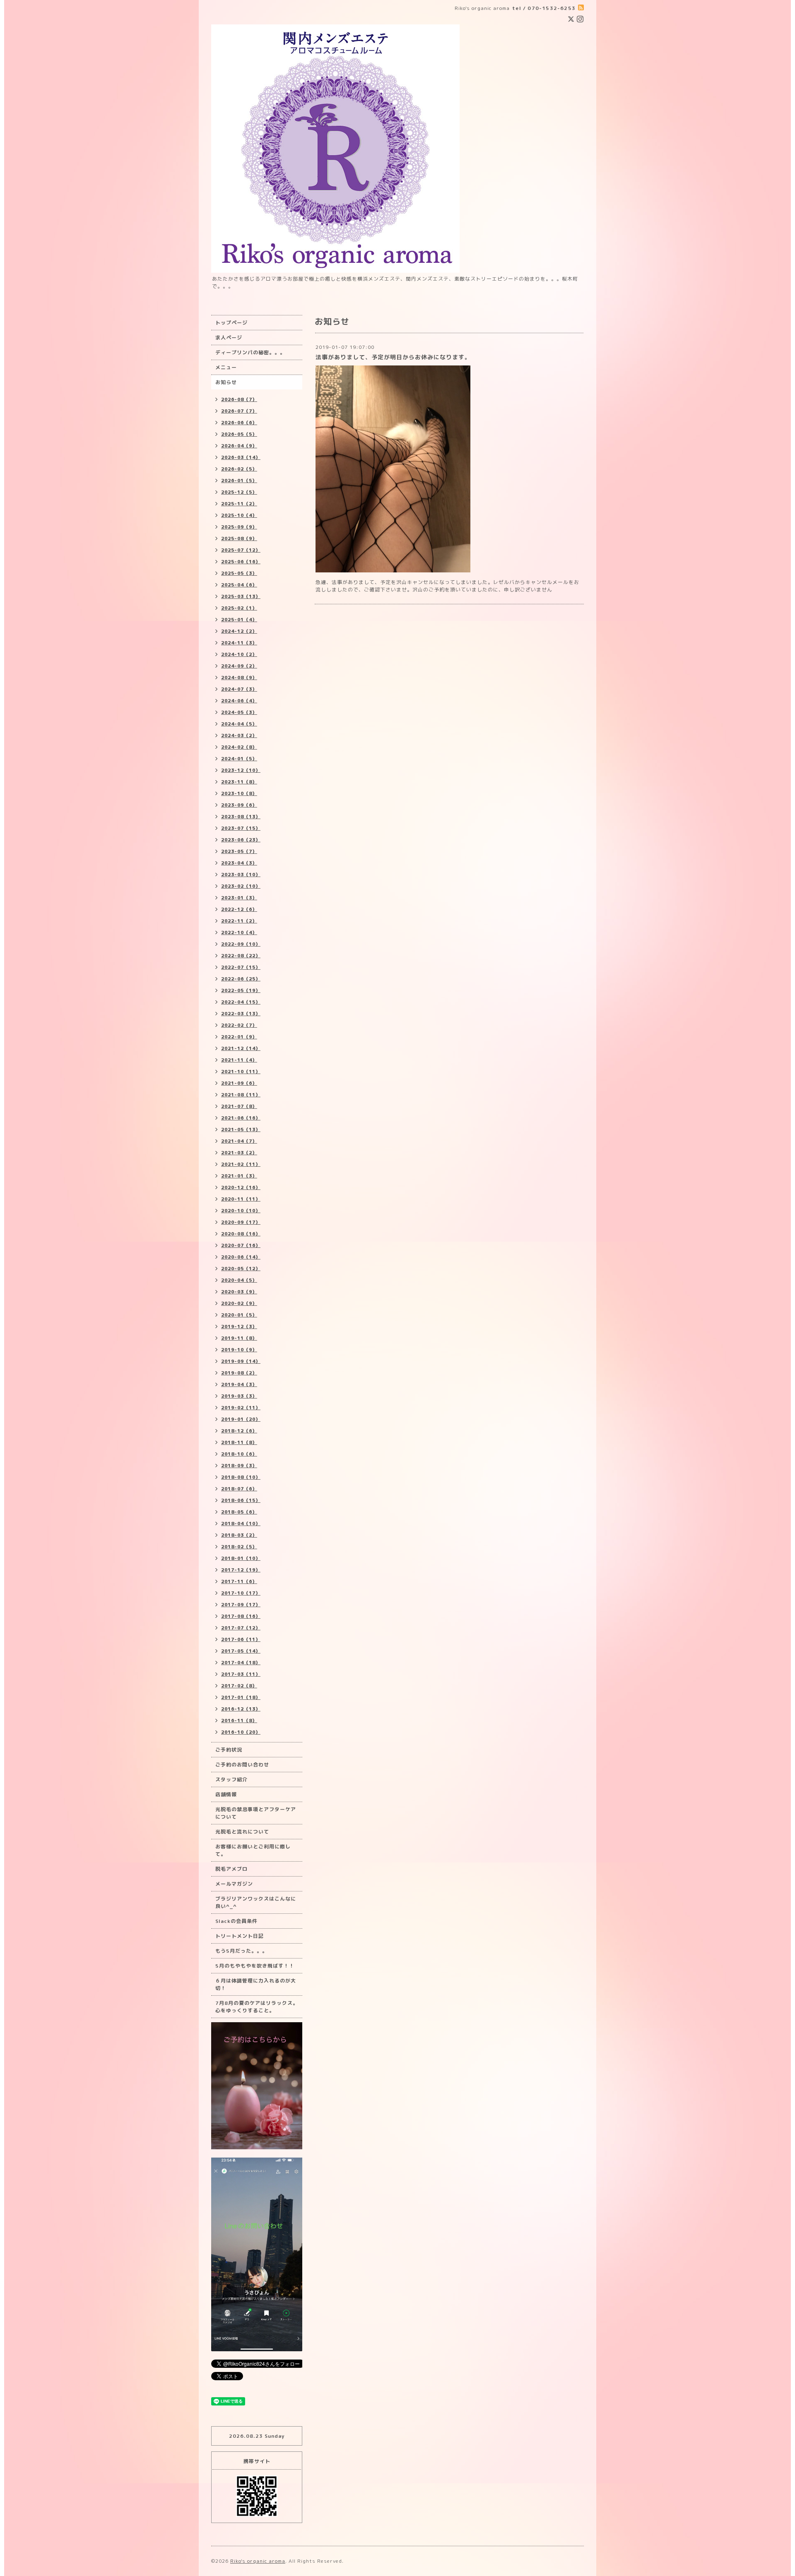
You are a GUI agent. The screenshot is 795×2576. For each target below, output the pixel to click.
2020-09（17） (241, 1222)
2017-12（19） (241, 1570)
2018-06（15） (241, 1500)
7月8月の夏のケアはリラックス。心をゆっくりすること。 (257, 2007)
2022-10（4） (239, 932)
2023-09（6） (239, 805)
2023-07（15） (241, 828)
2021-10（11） (241, 1072)
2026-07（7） (239, 411)
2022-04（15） (241, 1002)
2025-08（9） (239, 538)
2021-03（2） (239, 1153)
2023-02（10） (241, 886)
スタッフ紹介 (231, 1779)
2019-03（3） (239, 1396)
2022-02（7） (239, 1025)
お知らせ (226, 382)
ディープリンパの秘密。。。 (250, 352)
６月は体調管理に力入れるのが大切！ (256, 1984)
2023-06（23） (241, 840)
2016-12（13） (241, 1709)
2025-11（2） (239, 504)
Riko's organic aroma (258, 2561)
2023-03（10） (241, 875)
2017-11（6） (239, 1581)
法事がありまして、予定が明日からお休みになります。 (393, 357)
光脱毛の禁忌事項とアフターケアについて (256, 1813)
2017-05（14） (241, 1651)
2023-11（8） (239, 782)
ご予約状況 (229, 1750)
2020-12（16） (241, 1187)
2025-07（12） (241, 550)
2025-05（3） (239, 573)
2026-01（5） (239, 481)
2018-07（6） (239, 1489)
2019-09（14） (241, 1361)
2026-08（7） (239, 399)
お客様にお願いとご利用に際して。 (253, 1850)
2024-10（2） (239, 654)
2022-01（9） (239, 1037)
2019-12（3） (239, 1326)
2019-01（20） (241, 1419)
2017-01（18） (241, 1697)
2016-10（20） (241, 1732)
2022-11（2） (239, 921)
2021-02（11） (241, 1164)
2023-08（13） (241, 817)
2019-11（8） (239, 1338)
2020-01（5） (239, 1315)
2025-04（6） (239, 585)
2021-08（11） (241, 1095)
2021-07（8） (239, 1106)
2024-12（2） (239, 631)
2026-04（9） (239, 446)
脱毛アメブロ (231, 1869)
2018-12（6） (239, 1431)
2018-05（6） (239, 1512)
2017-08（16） (241, 1616)
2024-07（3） (239, 689)
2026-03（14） (241, 457)
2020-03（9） (239, 1292)
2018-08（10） (241, 1477)
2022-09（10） (241, 944)
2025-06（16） (241, 562)
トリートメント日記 (240, 1936)
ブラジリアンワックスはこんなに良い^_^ (256, 1902)
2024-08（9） (239, 678)
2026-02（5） (239, 469)
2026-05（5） (239, 434)
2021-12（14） (241, 1048)
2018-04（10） (241, 1523)
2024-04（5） (239, 724)
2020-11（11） (241, 1199)
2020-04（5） (239, 1280)
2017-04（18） (241, 1663)
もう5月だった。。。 (241, 1951)
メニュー (226, 367)
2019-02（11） (241, 1408)
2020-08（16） (241, 1234)
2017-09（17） (241, 1605)
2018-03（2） (239, 1535)
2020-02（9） (239, 1303)
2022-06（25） (241, 979)
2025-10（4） (239, 515)
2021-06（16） (241, 1118)
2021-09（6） (239, 1083)
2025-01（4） (239, 620)
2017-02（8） (239, 1686)
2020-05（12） (241, 1269)
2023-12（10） (241, 770)
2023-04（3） (239, 863)
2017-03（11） (241, 1674)
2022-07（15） (241, 967)
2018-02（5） (239, 1547)
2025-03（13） (241, 596)
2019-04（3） (239, 1384)
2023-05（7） (239, 851)
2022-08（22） (241, 956)
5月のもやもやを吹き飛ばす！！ (255, 1966)
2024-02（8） (239, 747)
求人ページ (229, 338)
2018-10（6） (239, 1454)
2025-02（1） (239, 608)
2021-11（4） (239, 1060)
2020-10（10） (241, 1211)
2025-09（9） (239, 527)
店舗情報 (226, 1794)
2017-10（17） (241, 1593)
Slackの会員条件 (236, 1921)
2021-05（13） (241, 1129)
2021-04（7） (239, 1141)
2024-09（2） (239, 666)
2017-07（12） (241, 1628)
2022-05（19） (241, 990)
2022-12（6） (239, 909)
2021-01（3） (239, 1176)
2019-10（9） (239, 1350)
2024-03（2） (239, 735)
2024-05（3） (239, 712)
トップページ (231, 323)
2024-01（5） (239, 759)
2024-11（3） (239, 643)
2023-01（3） (239, 898)
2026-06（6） (239, 423)
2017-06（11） (241, 1639)
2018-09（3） (239, 1466)
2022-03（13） (241, 1014)
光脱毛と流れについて (242, 1832)
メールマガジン (234, 1884)
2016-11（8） (239, 1721)
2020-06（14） (241, 1257)
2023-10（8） (239, 793)
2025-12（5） (239, 492)
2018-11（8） (239, 1442)
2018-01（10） (241, 1558)
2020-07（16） (241, 1245)
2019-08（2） (239, 1373)
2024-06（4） (239, 701)
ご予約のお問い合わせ (242, 1765)
